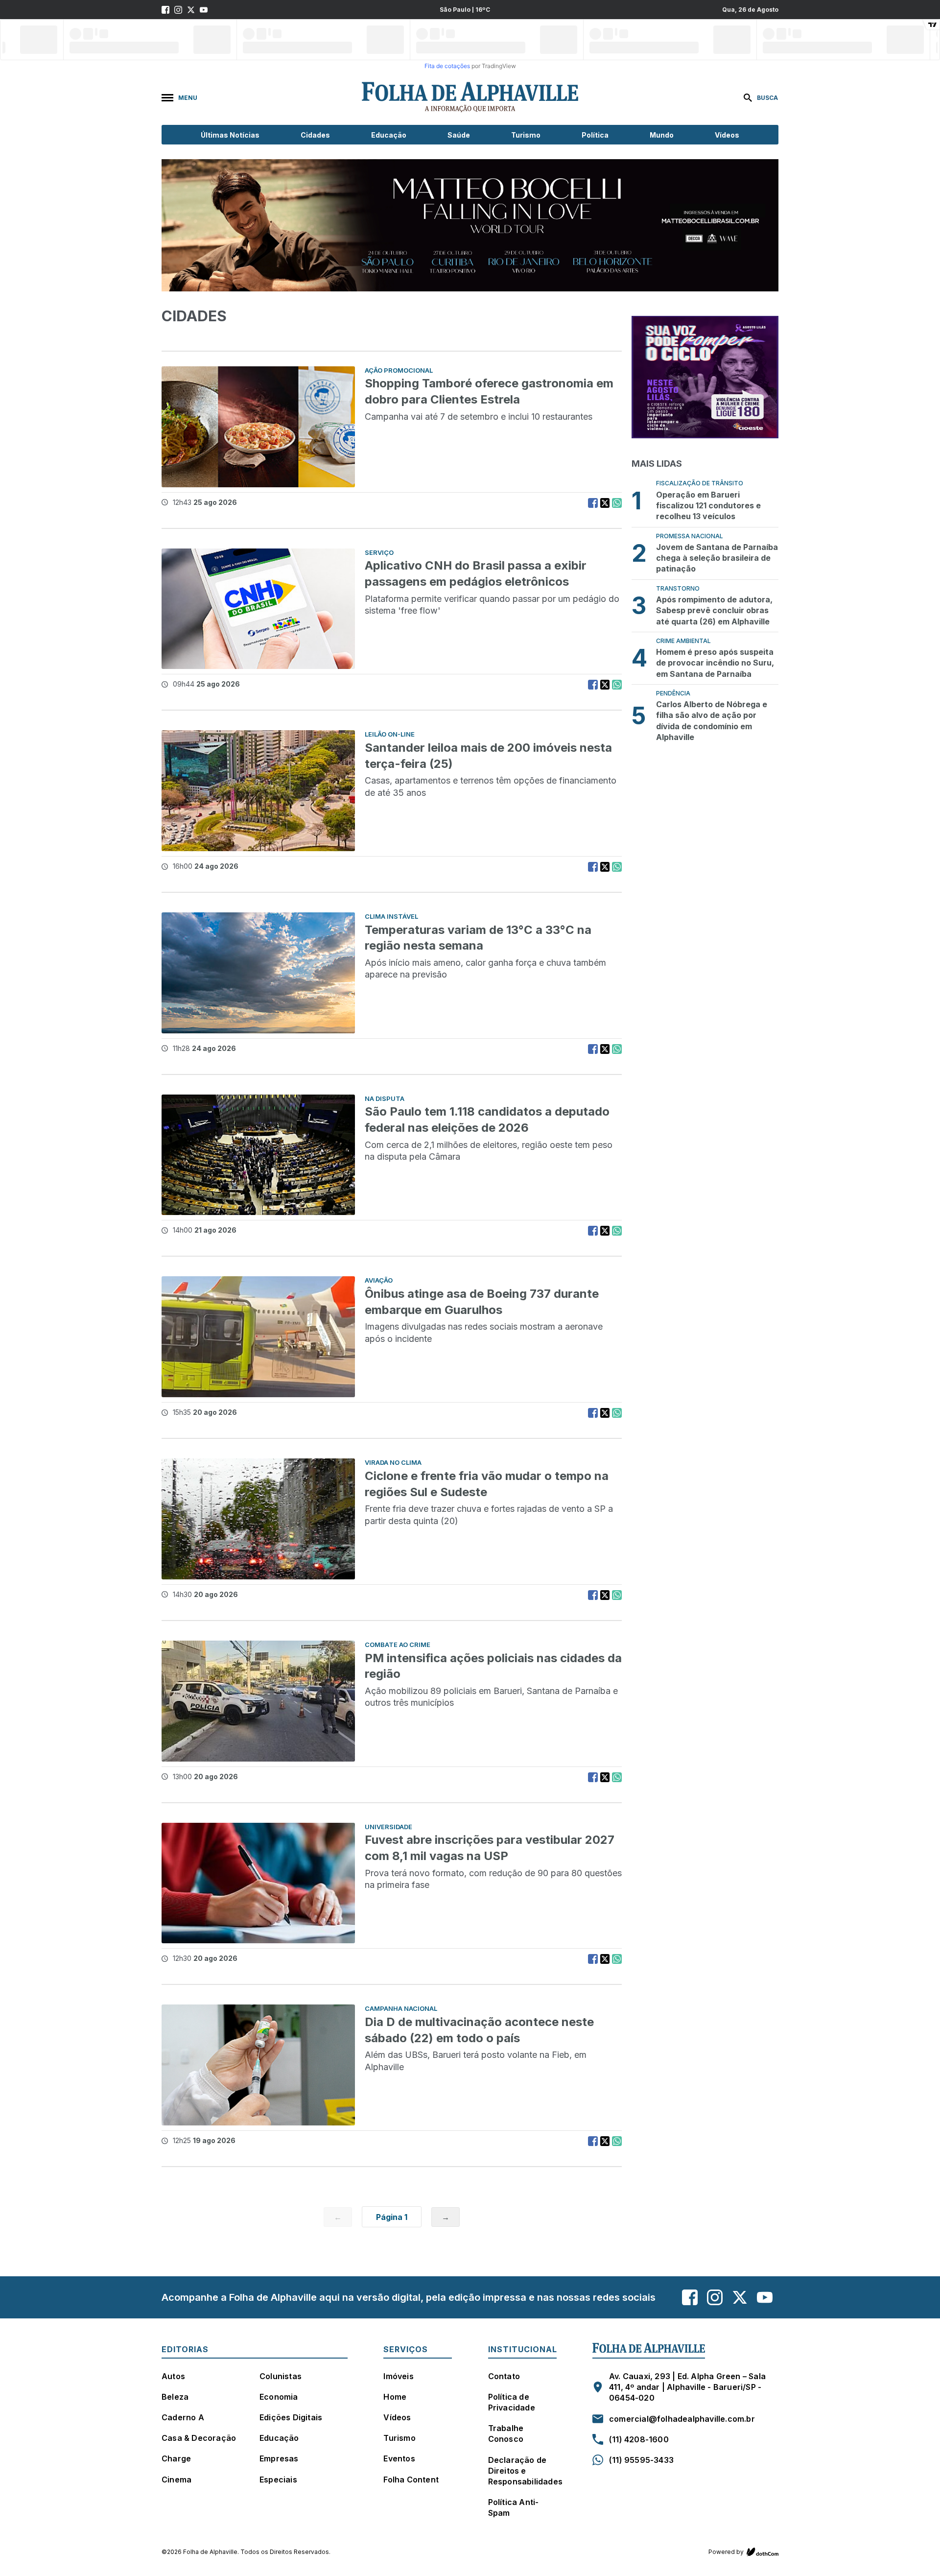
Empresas (279, 2458)
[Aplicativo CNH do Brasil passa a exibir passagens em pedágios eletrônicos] (258, 609)
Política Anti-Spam (514, 2507)
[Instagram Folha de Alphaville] (178, 10)
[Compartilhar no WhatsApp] (617, 503)
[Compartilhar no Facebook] (593, 503)
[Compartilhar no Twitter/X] (605, 503)
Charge (176, 2458)
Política (595, 135)
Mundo (662, 135)
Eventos (399, 2458)
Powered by (726, 2552)
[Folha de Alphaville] (470, 97)
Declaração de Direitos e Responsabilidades (525, 2471)
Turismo (526, 135)
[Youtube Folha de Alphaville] (204, 10)
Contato (504, 2376)
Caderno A (183, 2417)
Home (395, 2397)
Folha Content (411, 2480)
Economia (279, 2397)
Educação (389, 135)
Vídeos (727, 135)
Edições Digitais (291, 2417)
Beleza (175, 2397)
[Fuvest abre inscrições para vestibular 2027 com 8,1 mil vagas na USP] (258, 1883)
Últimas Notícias (230, 135)
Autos (173, 2376)
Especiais (278, 2480)
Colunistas (281, 2376)
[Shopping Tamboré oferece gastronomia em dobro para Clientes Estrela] (258, 427)
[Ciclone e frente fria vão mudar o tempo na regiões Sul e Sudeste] (258, 1519)
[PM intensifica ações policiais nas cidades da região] (258, 1701)
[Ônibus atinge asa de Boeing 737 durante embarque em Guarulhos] (258, 1337)
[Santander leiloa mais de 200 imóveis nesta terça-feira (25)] (258, 791)
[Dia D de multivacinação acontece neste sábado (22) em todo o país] (258, 2065)
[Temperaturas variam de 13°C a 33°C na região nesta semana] (258, 973)
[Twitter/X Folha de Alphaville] (191, 10)
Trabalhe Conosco (506, 2433)
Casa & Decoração (199, 2438)
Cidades (315, 135)
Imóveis (398, 2376)
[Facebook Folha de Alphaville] (165, 10)
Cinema (176, 2480)
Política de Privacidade (512, 2402)
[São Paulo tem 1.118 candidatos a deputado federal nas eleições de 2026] (258, 1155)
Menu (188, 98)
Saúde (459, 135)
